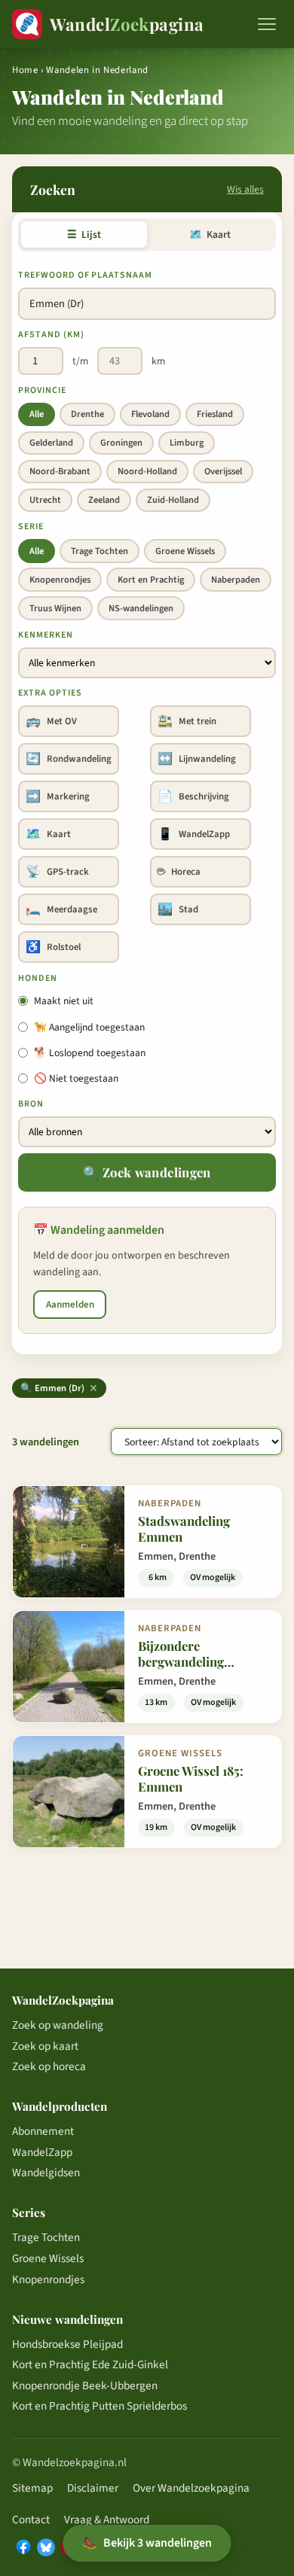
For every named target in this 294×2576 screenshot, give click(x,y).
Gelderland (51, 443)
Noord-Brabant (60, 471)
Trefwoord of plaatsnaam (85, 275)
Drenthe (87, 414)
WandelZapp (194, 834)
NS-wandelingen (141, 608)
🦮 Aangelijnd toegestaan (89, 1027)
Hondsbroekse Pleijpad (67, 2344)
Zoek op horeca (49, 2066)
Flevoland (150, 414)
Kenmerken (46, 635)
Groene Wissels (185, 551)
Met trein (187, 721)
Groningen (121, 443)
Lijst (84, 234)
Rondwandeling (69, 759)
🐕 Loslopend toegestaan (90, 1053)
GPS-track (57, 872)
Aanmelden (70, 1305)
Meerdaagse (61, 909)
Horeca (179, 872)
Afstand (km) (51, 335)
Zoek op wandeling (58, 2025)
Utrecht (45, 500)
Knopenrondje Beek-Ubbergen (85, 2386)
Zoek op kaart (45, 2046)
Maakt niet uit (64, 1001)
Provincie (42, 390)
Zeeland (104, 500)
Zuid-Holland (173, 500)
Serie (31, 527)
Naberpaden (236, 580)
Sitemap (32, 2488)
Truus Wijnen (55, 608)
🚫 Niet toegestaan (76, 1078)
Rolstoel (53, 947)
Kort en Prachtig (151, 580)
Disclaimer (93, 2488)
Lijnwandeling (197, 759)
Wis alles (245, 189)
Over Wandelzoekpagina (191, 2488)
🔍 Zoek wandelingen (147, 1172)
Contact (31, 2520)
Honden (38, 978)
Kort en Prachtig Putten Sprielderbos (100, 2406)
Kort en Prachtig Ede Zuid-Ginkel (90, 2364)
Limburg (187, 443)
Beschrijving (193, 796)
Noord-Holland (147, 471)
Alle (37, 414)
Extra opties (50, 693)
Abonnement (43, 2131)
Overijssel (223, 471)
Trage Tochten (100, 551)
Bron (31, 1104)
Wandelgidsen (46, 2173)
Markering (58, 796)
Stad (178, 909)
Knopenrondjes (60, 580)
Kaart (210, 234)
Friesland (215, 414)
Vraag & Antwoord (107, 2520)
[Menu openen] (267, 24)
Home (25, 70)
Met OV (51, 721)
